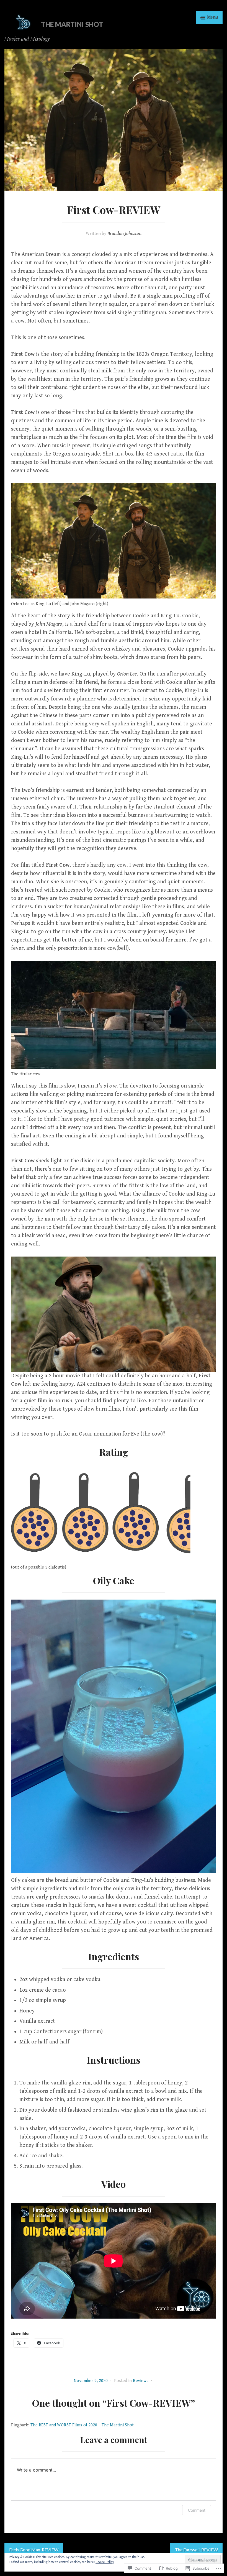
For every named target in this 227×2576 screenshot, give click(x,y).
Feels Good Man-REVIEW (34, 2550)
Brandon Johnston (124, 233)
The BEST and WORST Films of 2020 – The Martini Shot (82, 2425)
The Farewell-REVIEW (196, 2550)
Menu (212, 17)
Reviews (141, 2381)
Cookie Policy (105, 2562)
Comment (197, 2510)
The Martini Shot (72, 24)
